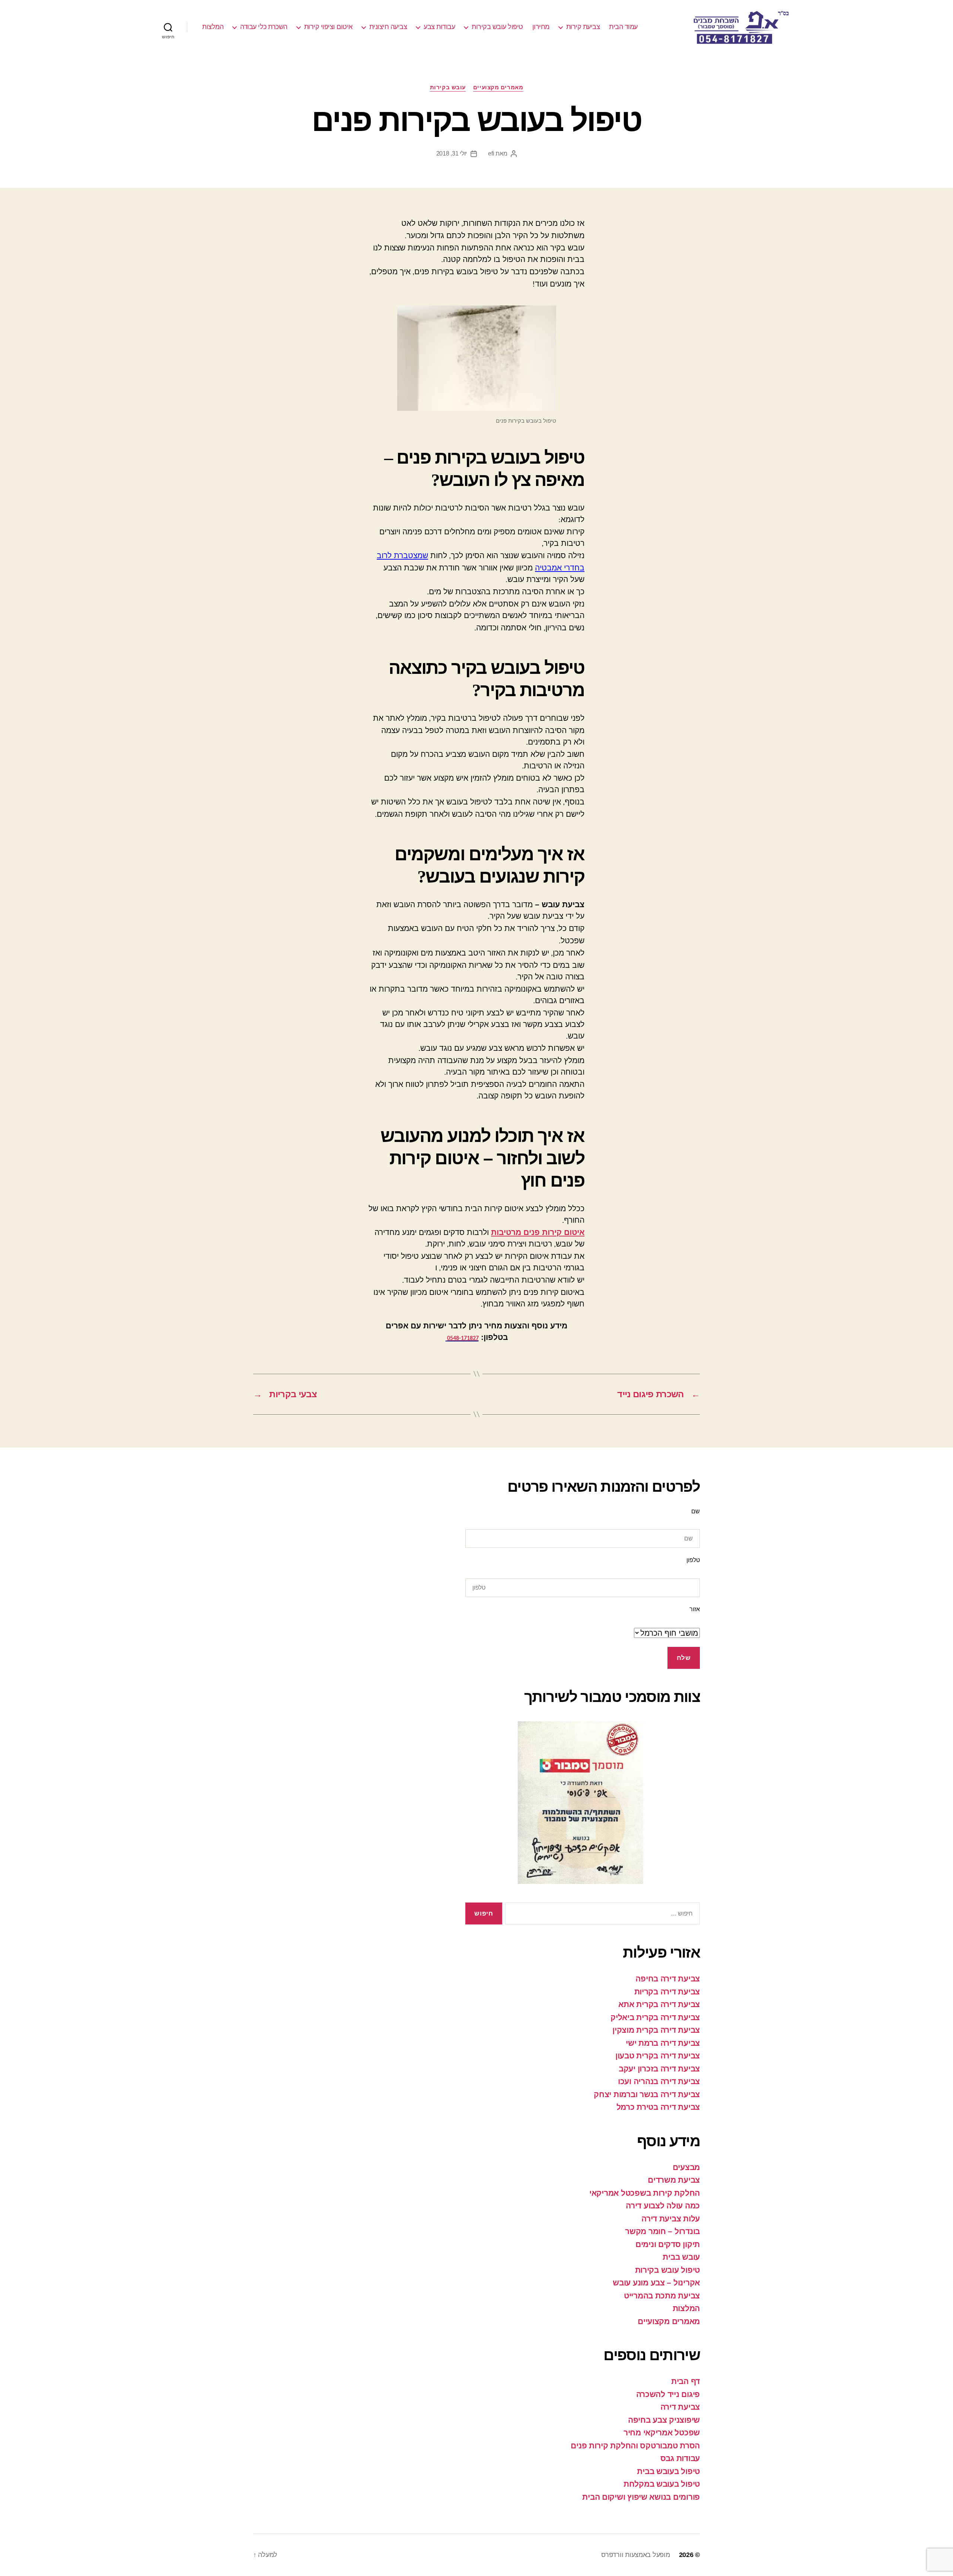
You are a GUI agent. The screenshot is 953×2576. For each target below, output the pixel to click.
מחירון (541, 27)
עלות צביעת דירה (671, 2219)
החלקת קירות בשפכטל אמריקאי (645, 2193)
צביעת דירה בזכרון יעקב (659, 2069)
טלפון (693, 1560)
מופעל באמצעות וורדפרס (635, 2555)
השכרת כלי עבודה (264, 27)
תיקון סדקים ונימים (668, 2244)
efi (491, 153)
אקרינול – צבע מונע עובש (656, 2283)
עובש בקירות (448, 87)
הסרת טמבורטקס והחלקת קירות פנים (635, 2446)
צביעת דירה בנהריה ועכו (659, 2081)
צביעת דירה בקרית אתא (659, 2004)
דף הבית (686, 2381)
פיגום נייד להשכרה (668, 2394)
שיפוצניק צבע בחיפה (664, 2420)
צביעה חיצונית (388, 27)
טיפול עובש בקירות (497, 27)
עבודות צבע (439, 27)
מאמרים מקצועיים (498, 87)
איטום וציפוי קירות (328, 27)
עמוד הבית (623, 27)
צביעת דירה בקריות (667, 1992)
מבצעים (686, 2167)
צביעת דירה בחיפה (668, 1979)
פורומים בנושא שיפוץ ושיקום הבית (641, 2497)
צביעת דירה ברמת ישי (663, 2043)
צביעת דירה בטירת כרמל (658, 2107)
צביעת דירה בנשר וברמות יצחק (647, 2094)
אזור (695, 1609)
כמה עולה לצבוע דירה (663, 2206)
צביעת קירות (583, 27)
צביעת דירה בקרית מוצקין (656, 2030)
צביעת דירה (680, 2407)
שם (696, 1511)
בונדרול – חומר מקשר (662, 2231)
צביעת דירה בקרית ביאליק (655, 2017)
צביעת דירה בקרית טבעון (658, 2056)
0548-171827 (463, 1338)
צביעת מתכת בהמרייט (662, 2296)
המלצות (213, 27)
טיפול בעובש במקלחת (662, 2484)
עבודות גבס (680, 2458)
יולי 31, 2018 (452, 153)
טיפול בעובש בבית (668, 2471)
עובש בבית (681, 2257)
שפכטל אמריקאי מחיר (662, 2433)
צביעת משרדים (674, 2180)
